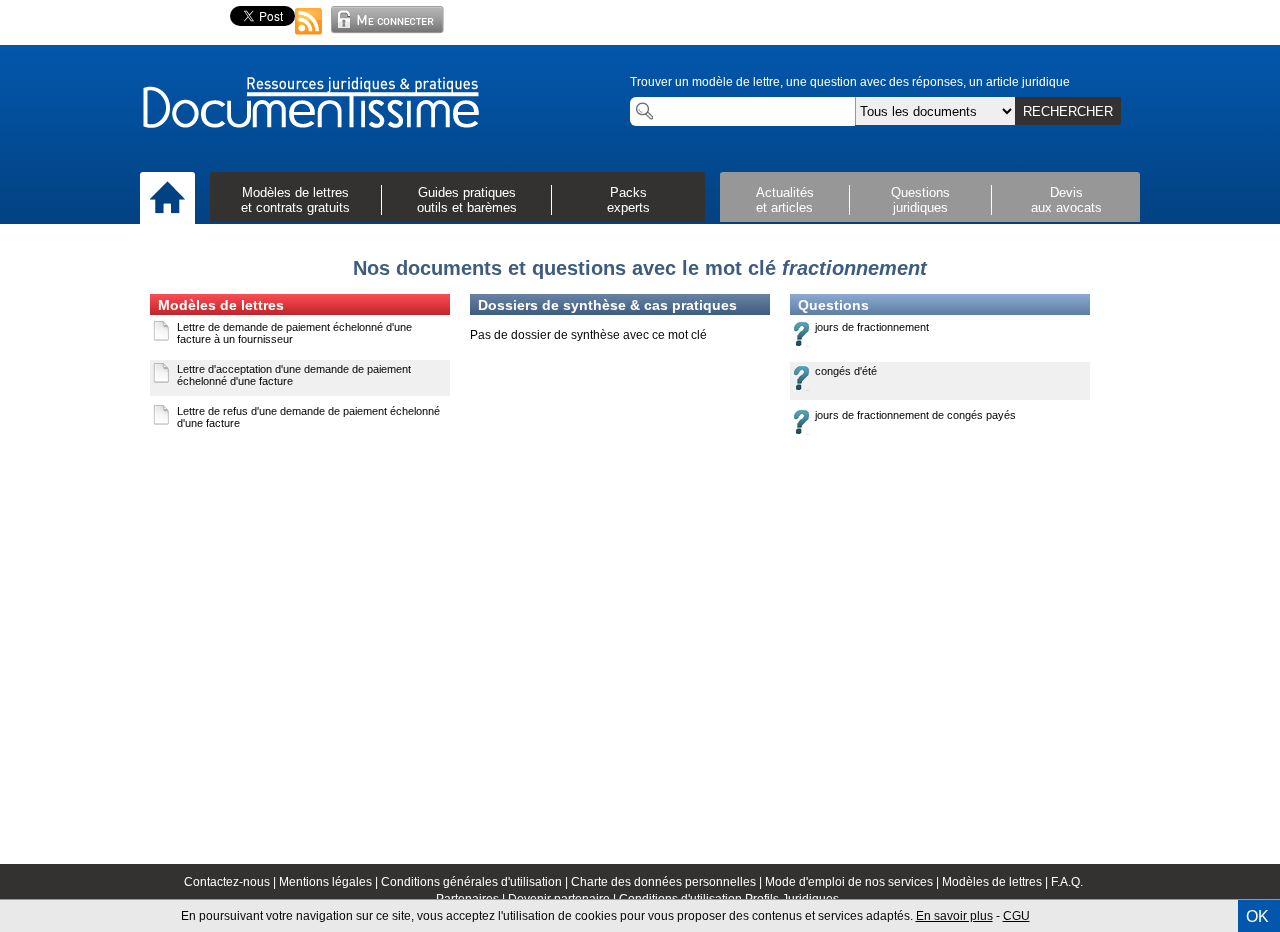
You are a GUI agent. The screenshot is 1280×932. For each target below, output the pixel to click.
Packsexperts (628, 200)
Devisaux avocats (1066, 200)
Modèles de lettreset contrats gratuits (295, 200)
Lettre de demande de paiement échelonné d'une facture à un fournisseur (294, 333)
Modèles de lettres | (996, 882)
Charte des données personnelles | (668, 882)
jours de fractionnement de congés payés (915, 415)
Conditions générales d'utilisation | (476, 882)
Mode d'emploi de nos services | (853, 882)
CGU (1016, 916)
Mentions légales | (330, 882)
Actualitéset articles (785, 200)
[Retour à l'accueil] (310, 104)
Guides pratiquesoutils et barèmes (467, 200)
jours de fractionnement (872, 327)
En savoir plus (954, 916)
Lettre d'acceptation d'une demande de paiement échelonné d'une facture (294, 375)
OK (1257, 916)
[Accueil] (167, 199)
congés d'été (846, 371)
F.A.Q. (1067, 882)
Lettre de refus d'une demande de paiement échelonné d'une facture (308, 417)
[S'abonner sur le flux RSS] (309, 36)
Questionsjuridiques (920, 200)
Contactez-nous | (231, 882)
